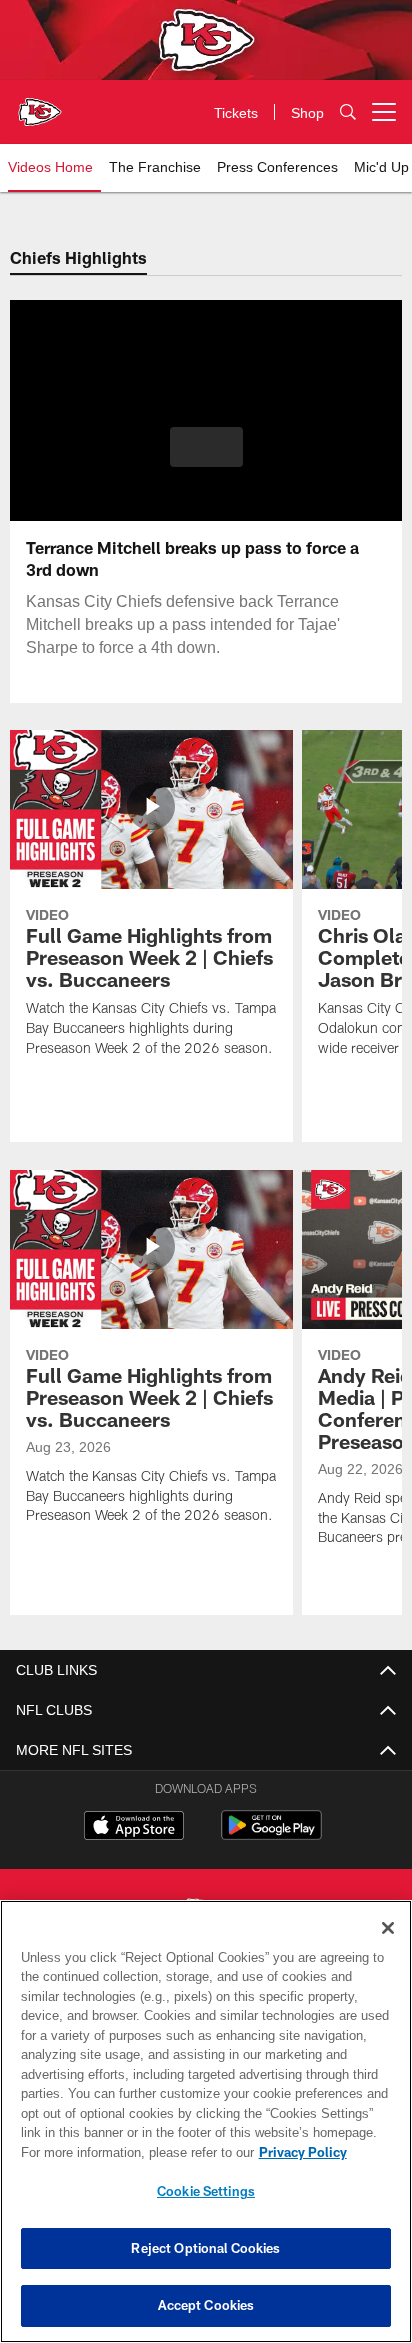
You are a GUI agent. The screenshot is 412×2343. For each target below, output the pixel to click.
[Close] (388, 1928)
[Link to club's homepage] (40, 104)
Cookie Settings (206, 2191)
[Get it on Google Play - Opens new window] (271, 1835)
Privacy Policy (131, 2152)
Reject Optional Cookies (205, 2248)
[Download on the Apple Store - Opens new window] (134, 1828)
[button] (206, 459)
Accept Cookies (206, 2305)
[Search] (348, 112)
